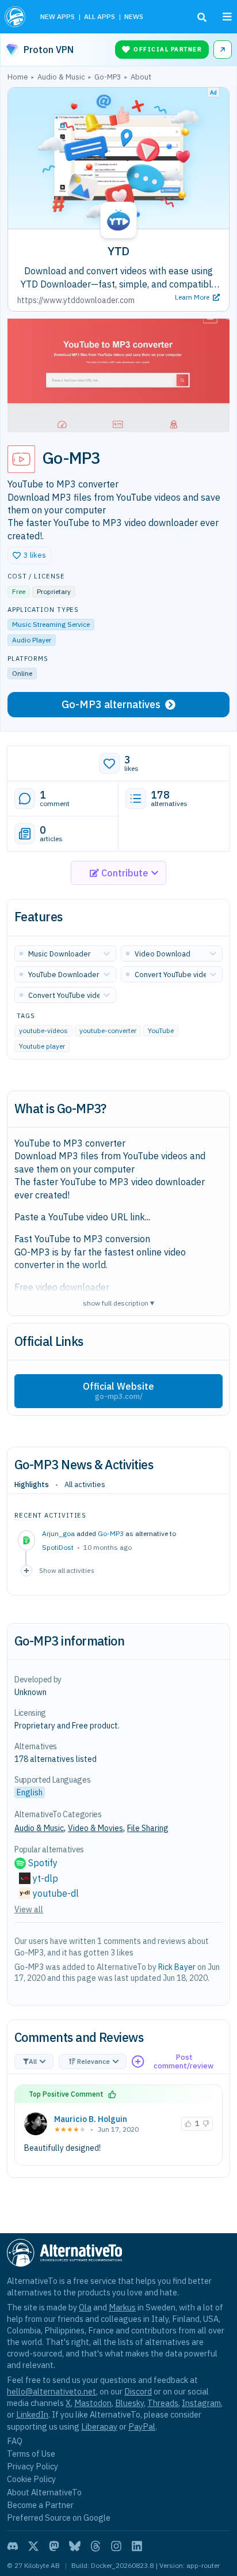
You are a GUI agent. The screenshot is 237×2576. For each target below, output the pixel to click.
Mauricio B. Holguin (91, 2119)
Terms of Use (31, 2454)
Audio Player (32, 640)
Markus (122, 2307)
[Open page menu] (227, 17)
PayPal (142, 2426)
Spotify (43, 1863)
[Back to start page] (16, 17)
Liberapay (99, 2426)
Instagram (201, 2403)
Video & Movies (95, 1828)
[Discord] (13, 2546)
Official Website (118, 1391)
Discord (138, 2391)
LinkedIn (32, 2414)
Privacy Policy (33, 2466)
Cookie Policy (31, 2479)
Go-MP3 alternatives (111, 704)
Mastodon (93, 2403)
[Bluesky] (75, 2546)
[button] (29, 555)
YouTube (161, 1030)
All (33, 2061)
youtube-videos (43, 1030)
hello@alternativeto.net (51, 2391)
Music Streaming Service (51, 624)
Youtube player (42, 1046)
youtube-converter (108, 1030)
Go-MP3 (111, 1533)
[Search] (202, 17)
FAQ (15, 2441)
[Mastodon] (54, 2546)
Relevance (93, 2061)
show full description (118, 1302)
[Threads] (95, 2546)
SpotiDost (58, 1547)
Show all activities (67, 1570)
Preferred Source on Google (59, 2518)
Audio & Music (39, 1828)
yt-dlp (45, 1878)
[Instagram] (116, 2546)
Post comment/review (184, 2062)
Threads (163, 2403)
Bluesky (129, 2403)
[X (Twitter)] (33, 2546)
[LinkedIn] (137, 2546)
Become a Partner (40, 2505)
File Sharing (148, 1828)
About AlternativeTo (44, 2492)
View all (29, 1909)
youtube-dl (56, 1893)
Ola (85, 2307)
